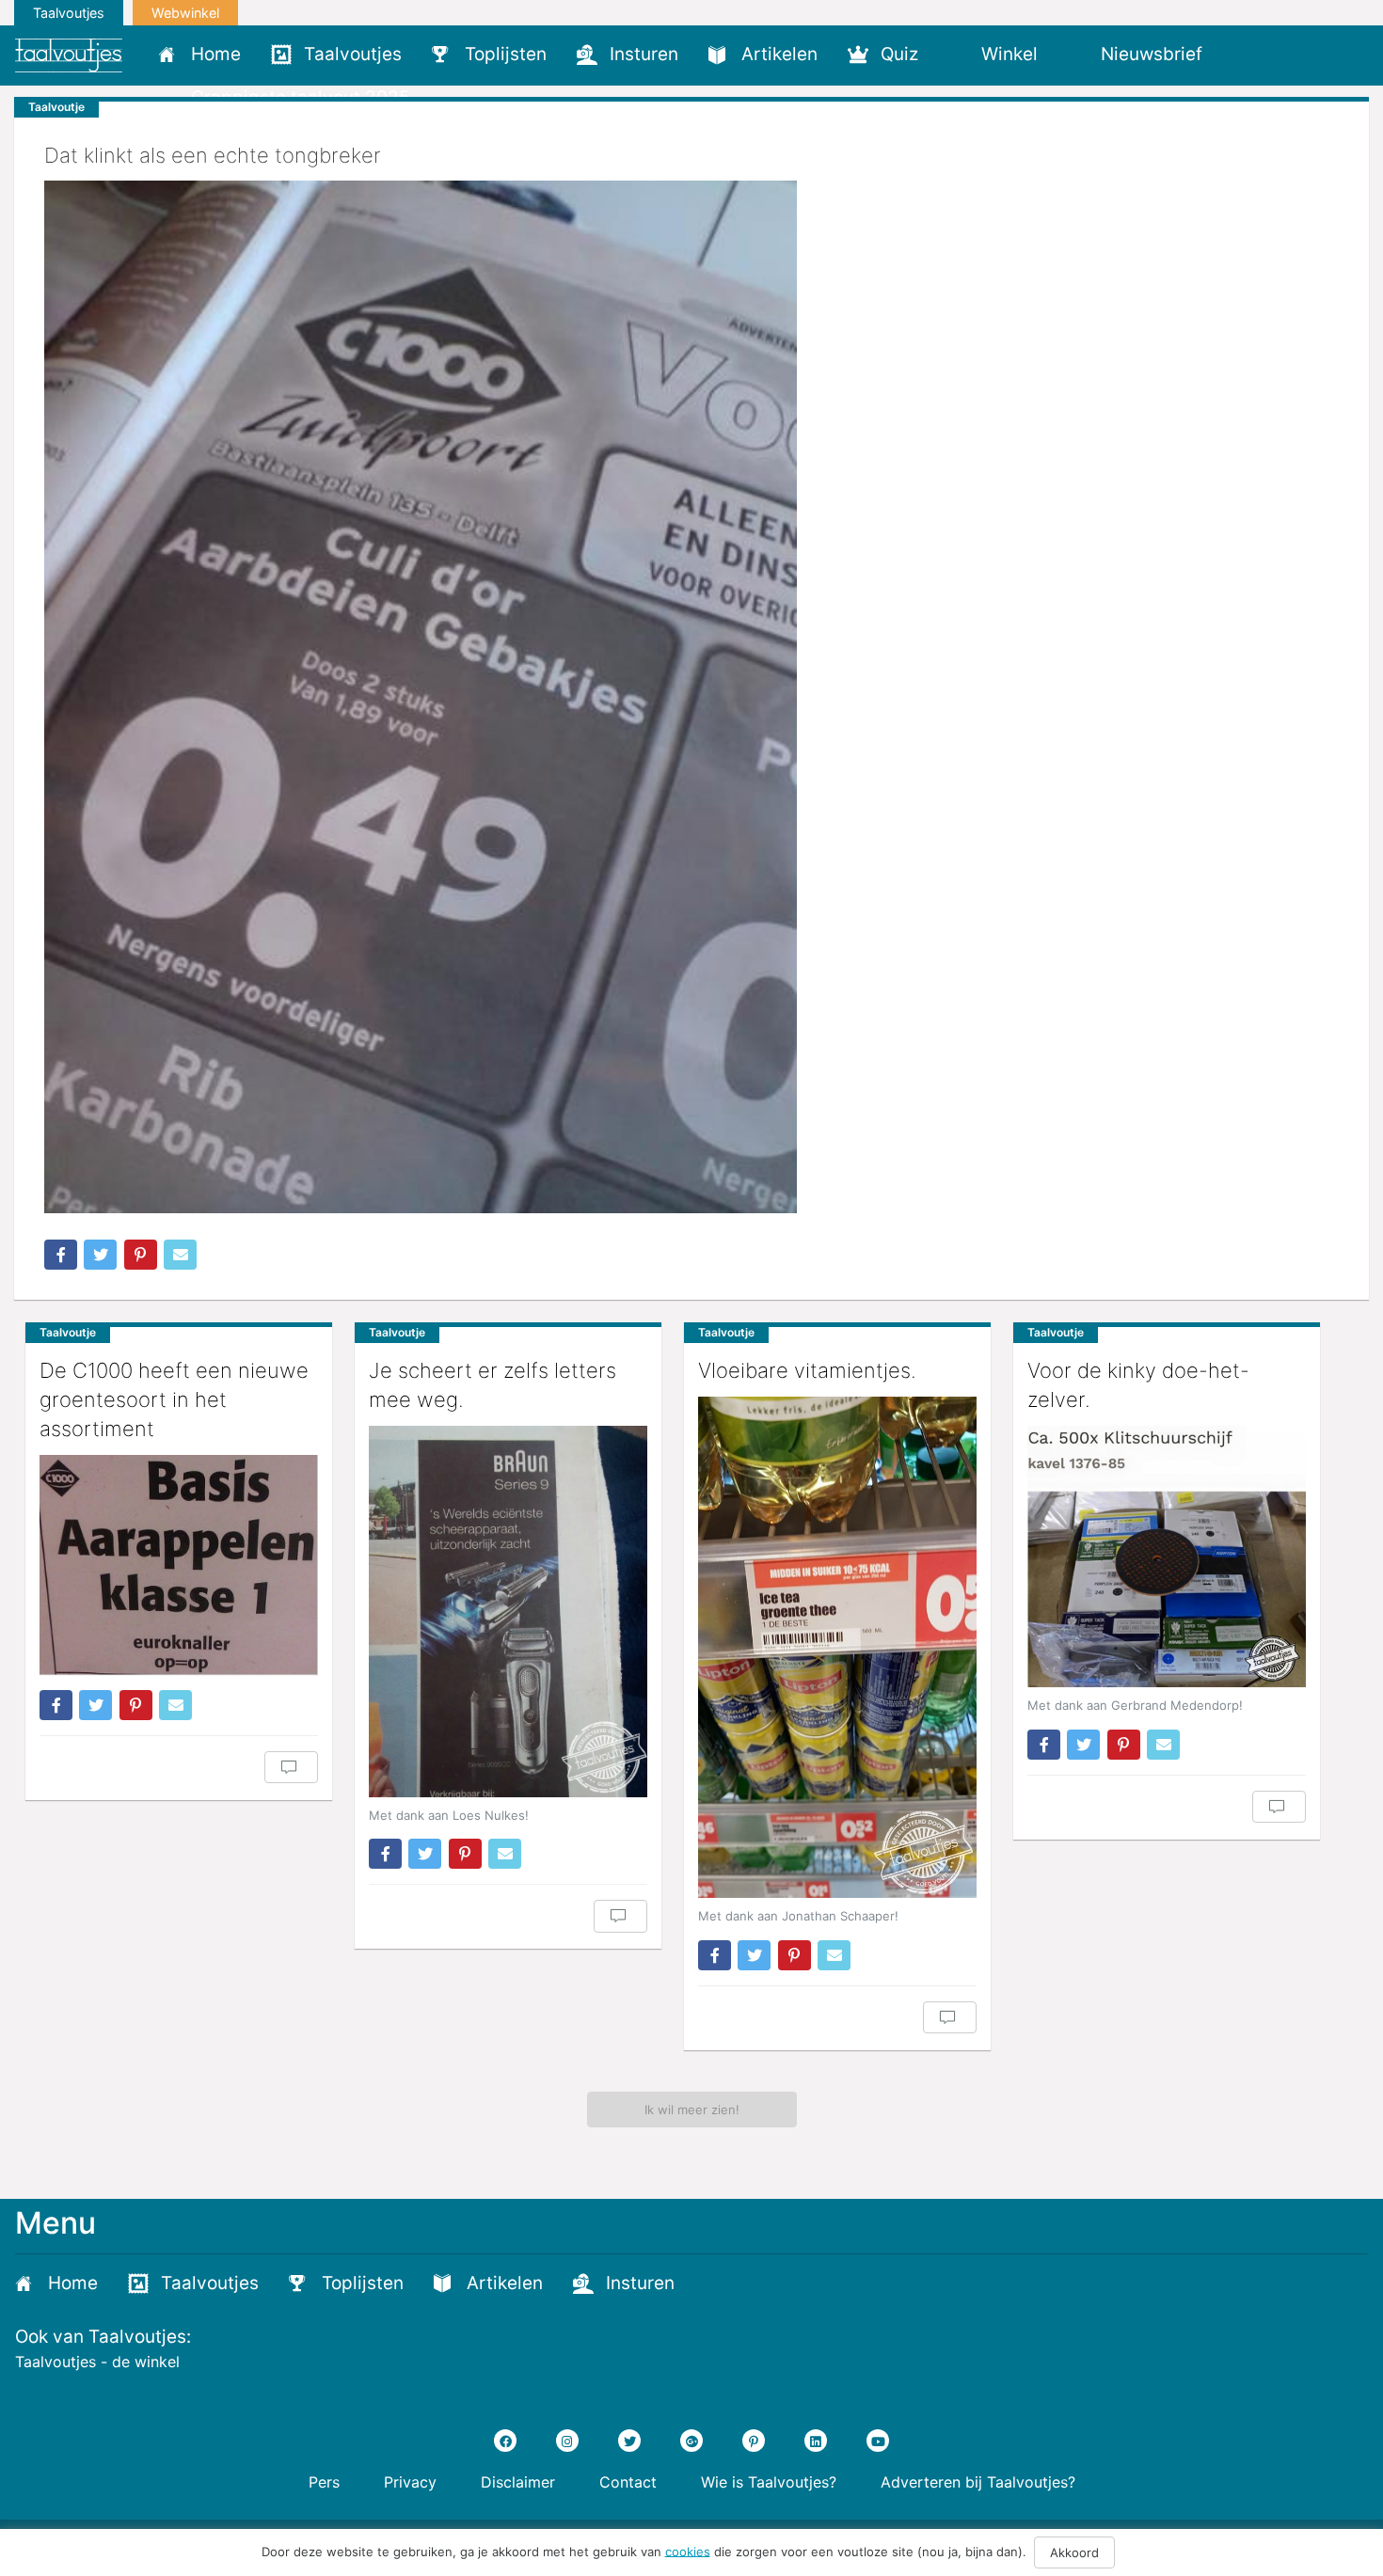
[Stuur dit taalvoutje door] (180, 1255)
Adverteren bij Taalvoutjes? (978, 2482)
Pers (324, 2482)
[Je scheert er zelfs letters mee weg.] (508, 1612)
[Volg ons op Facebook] (505, 2441)
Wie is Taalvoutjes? (769, 2482)
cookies (688, 2551)
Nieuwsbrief (1152, 54)
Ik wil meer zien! (692, 2110)
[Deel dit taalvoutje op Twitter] (100, 1255)
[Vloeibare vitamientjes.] (837, 1647)
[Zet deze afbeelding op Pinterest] (141, 1255)
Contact (628, 2482)
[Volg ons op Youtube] (878, 2441)
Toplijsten (506, 54)
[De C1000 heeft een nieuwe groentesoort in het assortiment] (179, 1565)
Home (216, 54)
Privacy (410, 2482)
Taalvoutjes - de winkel (97, 2362)
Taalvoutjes (69, 13)
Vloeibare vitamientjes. (807, 1370)
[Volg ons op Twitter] (629, 2441)
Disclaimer (518, 2482)
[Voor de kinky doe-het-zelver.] (1167, 1557)
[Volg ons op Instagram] (567, 2441)
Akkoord (1074, 2552)
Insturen (644, 54)
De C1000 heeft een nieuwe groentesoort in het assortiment (174, 1399)
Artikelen (779, 54)
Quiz (899, 54)
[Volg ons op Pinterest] (754, 2441)
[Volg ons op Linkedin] (816, 2441)
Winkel (1009, 54)
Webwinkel (185, 13)
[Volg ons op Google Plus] (691, 2441)
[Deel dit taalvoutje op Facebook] (61, 1255)
